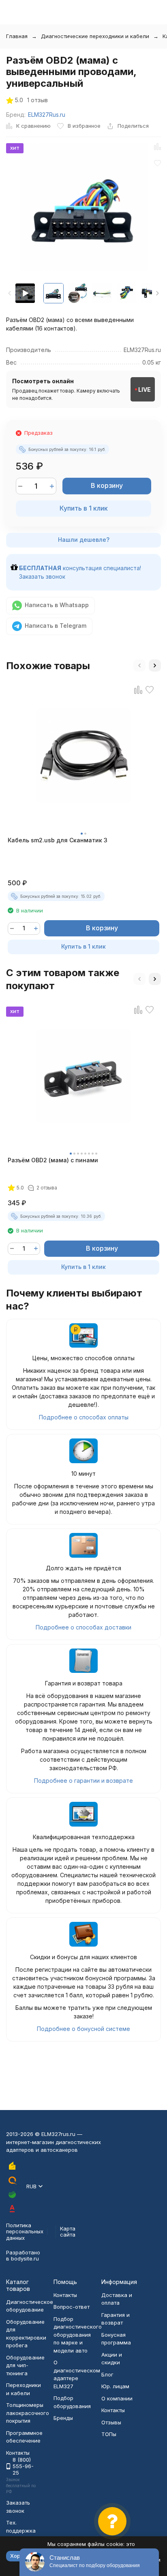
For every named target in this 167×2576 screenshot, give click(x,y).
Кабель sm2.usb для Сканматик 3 (58, 840)
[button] (157, 293)
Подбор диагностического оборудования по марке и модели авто (78, 2335)
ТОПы (109, 2434)
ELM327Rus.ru (47, 115)
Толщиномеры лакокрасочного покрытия (28, 2413)
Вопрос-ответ (72, 2307)
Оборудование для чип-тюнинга (25, 2365)
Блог (107, 2374)
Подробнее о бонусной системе (83, 2029)
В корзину (107, 485)
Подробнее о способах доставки (83, 1627)
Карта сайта (68, 2232)
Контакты (65, 2295)
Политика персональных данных (25, 2231)
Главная (17, 36)
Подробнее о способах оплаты (84, 1417)
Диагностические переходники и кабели (95, 36)
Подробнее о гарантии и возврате (83, 1781)
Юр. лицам (115, 2386)
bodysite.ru (25, 2258)
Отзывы (111, 2422)
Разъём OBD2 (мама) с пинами (53, 1160)
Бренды (63, 2418)
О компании (117, 2398)
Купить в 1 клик (84, 508)
